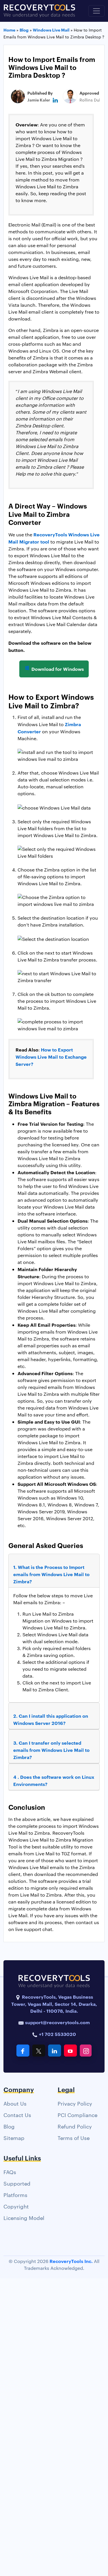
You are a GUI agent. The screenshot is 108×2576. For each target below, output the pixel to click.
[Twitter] (39, 2051)
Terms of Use (74, 2138)
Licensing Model (24, 2218)
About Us (15, 2103)
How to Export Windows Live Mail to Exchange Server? (51, 1057)
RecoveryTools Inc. (71, 2261)
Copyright (16, 2206)
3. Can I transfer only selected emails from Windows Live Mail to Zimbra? (51, 1750)
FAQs (10, 2172)
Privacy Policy (75, 2103)
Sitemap (14, 2138)
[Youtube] (70, 2051)
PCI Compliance (77, 2115)
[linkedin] (55, 100)
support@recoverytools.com (57, 2022)
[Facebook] (23, 2051)
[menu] (96, 11)
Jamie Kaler (39, 100)
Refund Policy (75, 2126)
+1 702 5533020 (57, 2034)
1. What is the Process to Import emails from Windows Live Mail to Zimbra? (51, 1574)
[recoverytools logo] (39, 11)
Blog (9, 2126)
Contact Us (17, 2115)
